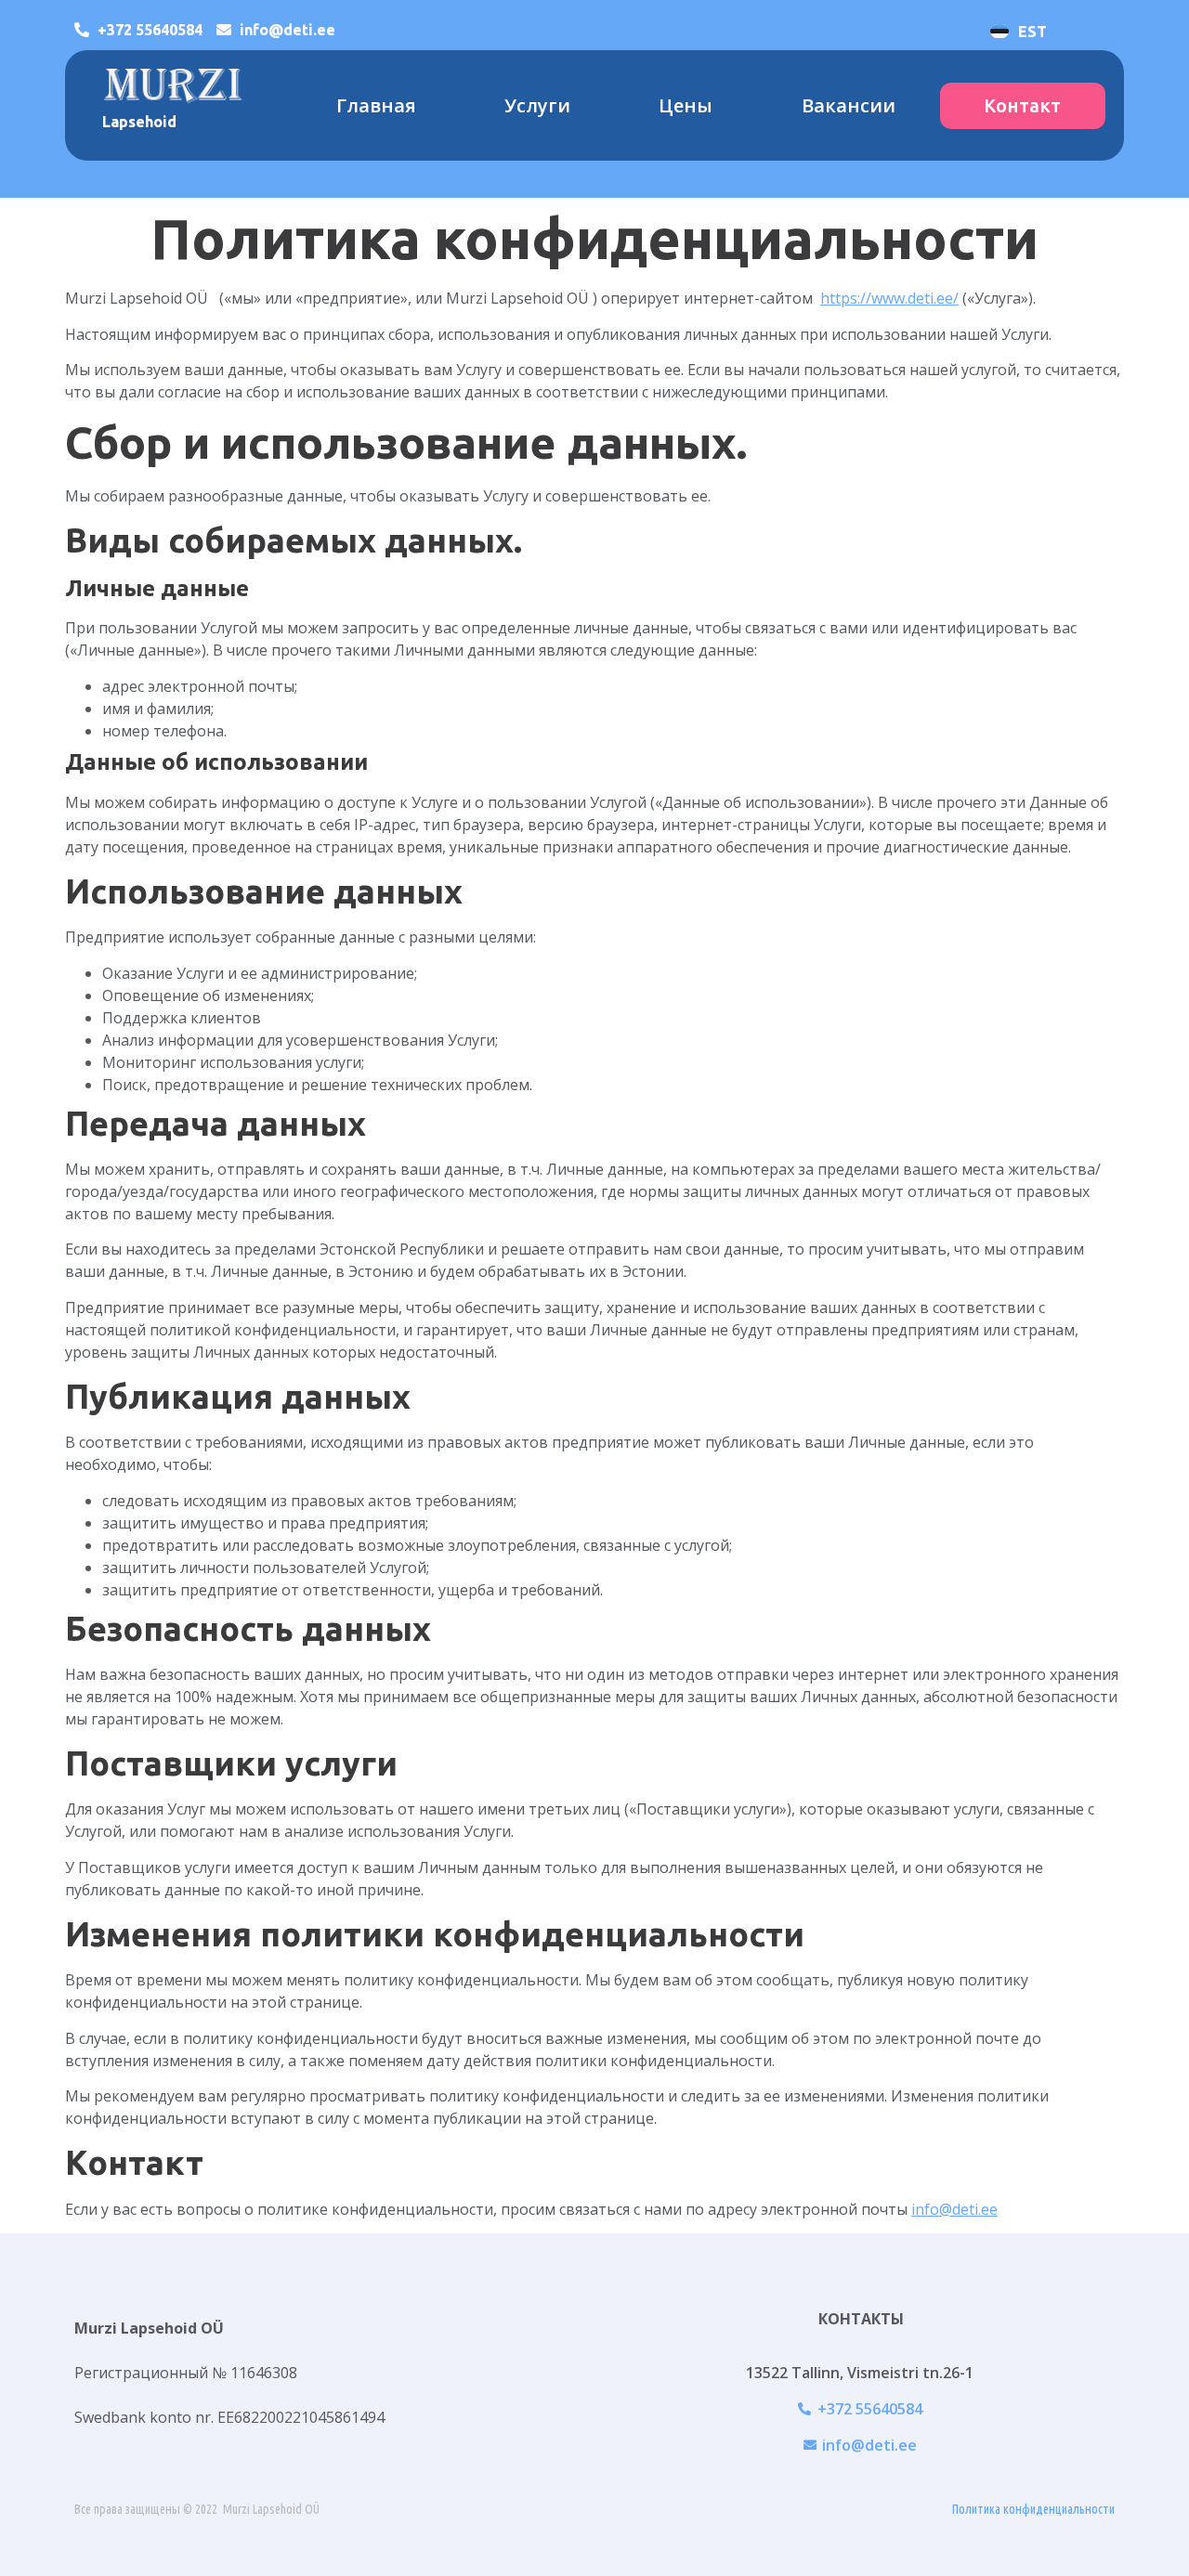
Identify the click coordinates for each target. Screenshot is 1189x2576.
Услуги (537, 105)
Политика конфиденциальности (1033, 2509)
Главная (376, 105)
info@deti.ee (954, 2209)
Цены (686, 105)
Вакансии (849, 105)
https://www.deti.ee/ (889, 298)
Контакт (1022, 105)
